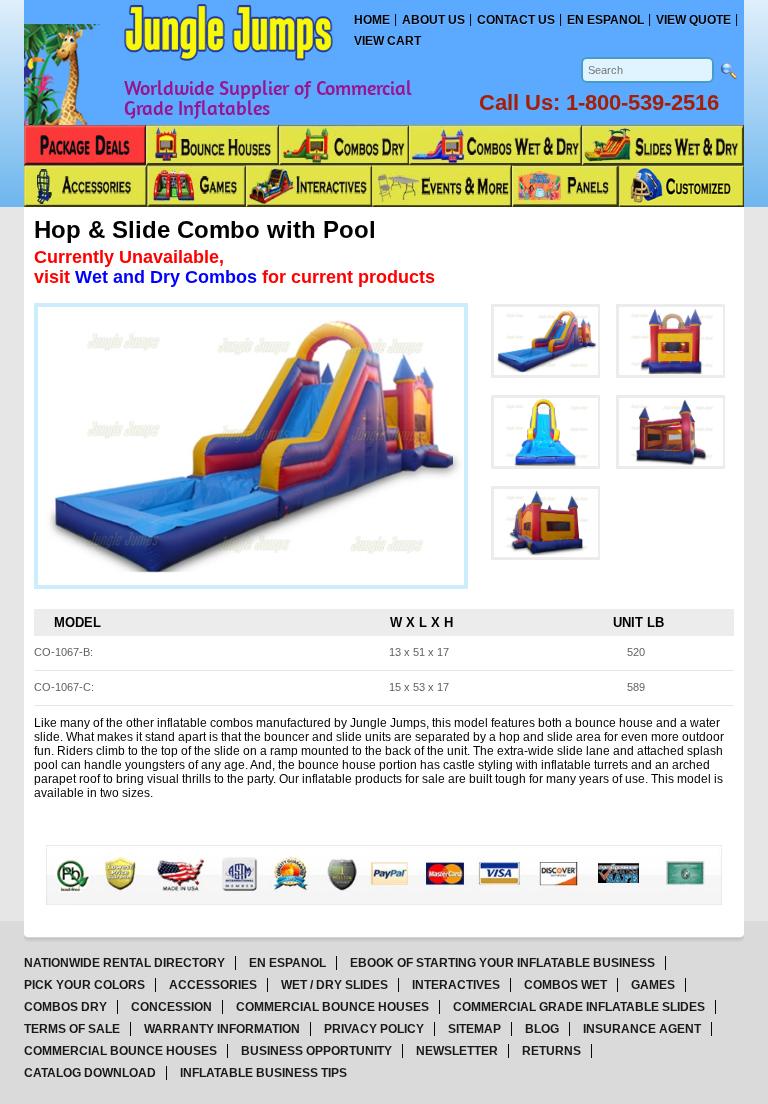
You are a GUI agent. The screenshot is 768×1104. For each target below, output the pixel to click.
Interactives (456, 985)
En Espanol (605, 20)
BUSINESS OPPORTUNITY (316, 1051)
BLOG (542, 1029)
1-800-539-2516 (642, 102)
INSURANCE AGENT (642, 1029)
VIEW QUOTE (693, 20)
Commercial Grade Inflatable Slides (579, 1007)
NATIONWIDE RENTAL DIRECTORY (124, 963)
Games (653, 985)
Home (372, 20)
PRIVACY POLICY (374, 1029)
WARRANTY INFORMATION (222, 1029)
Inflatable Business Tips (263, 1073)
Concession (171, 1007)
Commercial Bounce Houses (332, 1007)
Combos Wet (565, 985)
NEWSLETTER (457, 1051)
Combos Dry (65, 1007)
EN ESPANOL (287, 963)
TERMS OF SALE (72, 1029)
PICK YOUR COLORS (84, 985)
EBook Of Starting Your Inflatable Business (502, 963)
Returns (551, 1051)
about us (433, 20)
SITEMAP (474, 1029)
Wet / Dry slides (334, 985)
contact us (516, 20)
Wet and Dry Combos (168, 277)
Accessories (213, 985)
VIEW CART (387, 41)
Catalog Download (90, 1073)
